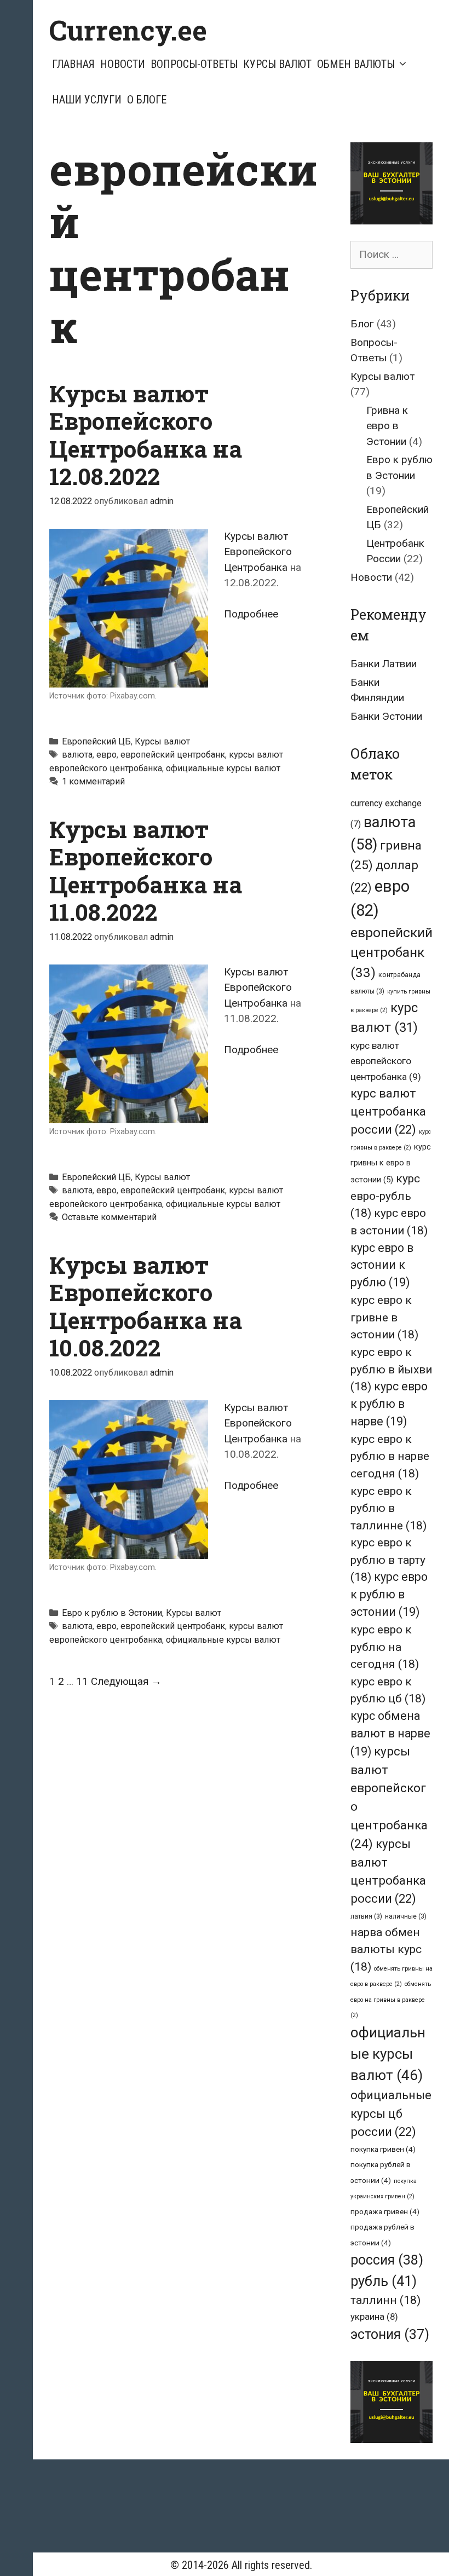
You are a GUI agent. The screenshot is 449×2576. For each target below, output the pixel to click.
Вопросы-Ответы (194, 64)
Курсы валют (277, 64)
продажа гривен (385, 2211)
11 (82, 1681)
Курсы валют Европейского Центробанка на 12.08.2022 (146, 435)
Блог (362, 324)
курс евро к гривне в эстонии (384, 1317)
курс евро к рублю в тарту (388, 1560)
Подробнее (251, 614)
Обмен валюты (356, 64)
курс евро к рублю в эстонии (389, 1594)
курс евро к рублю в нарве (389, 1404)
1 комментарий (93, 781)
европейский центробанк (173, 755)
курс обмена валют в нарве (390, 1734)
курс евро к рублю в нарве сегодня (390, 1456)
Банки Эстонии (386, 716)
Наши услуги (87, 100)
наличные (406, 1916)
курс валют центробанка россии (388, 1111)
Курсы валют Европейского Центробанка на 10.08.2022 (146, 1306)
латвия (366, 1916)
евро (107, 755)
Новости (123, 64)
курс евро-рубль (385, 1195)
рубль (384, 2281)
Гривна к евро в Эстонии (387, 426)
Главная (73, 64)
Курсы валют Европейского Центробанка (258, 552)
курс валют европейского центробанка (386, 1061)
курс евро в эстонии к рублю (382, 1265)
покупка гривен (383, 2149)
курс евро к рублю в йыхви (391, 1369)
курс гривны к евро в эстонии (391, 1163)
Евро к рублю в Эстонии (112, 1613)
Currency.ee (128, 30)
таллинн (385, 2300)
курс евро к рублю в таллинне (388, 1508)
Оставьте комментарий (109, 1217)
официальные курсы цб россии (391, 2113)
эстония (390, 2334)
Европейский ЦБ (96, 741)
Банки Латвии (384, 664)
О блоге (147, 100)
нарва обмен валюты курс (386, 1949)
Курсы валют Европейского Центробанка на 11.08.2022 (146, 870)
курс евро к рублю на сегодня (385, 1647)
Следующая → (126, 1681)
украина (374, 2317)
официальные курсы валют (223, 768)
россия (387, 2260)
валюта (77, 755)
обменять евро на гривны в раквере (391, 2000)
